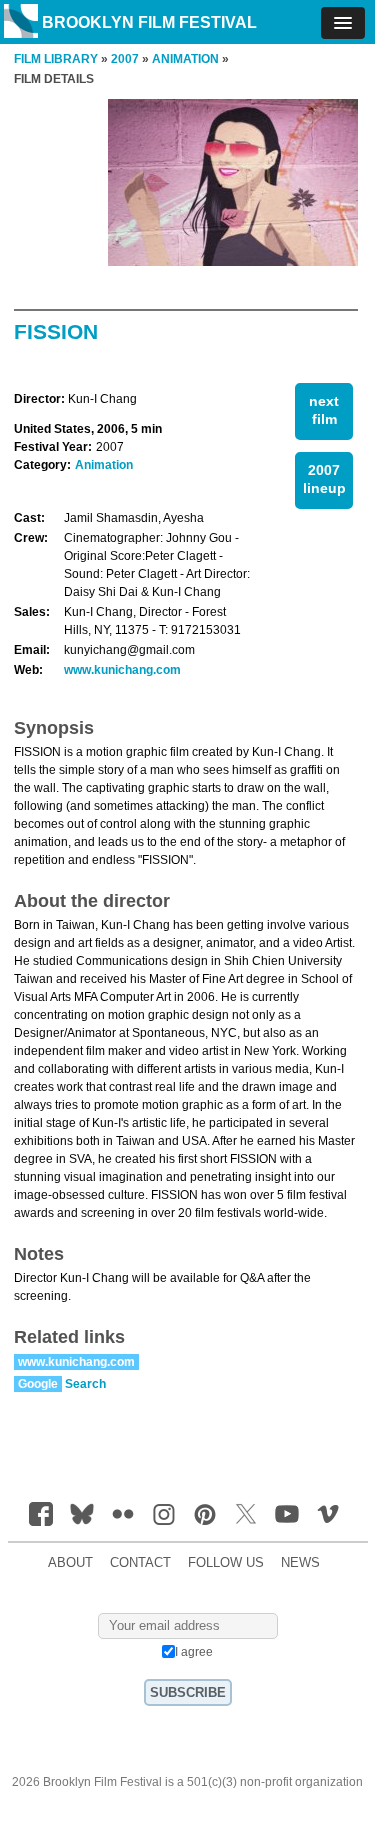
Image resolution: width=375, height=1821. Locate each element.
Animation (104, 465)
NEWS (300, 1563)
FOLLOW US (226, 1563)
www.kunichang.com (122, 670)
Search (85, 1384)
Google (38, 1384)
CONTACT (140, 1563)
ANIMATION (185, 59)
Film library (56, 59)
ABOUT (70, 1563)
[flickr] (123, 1514)
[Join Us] (41, 1514)
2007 (125, 59)
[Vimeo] (328, 1514)
